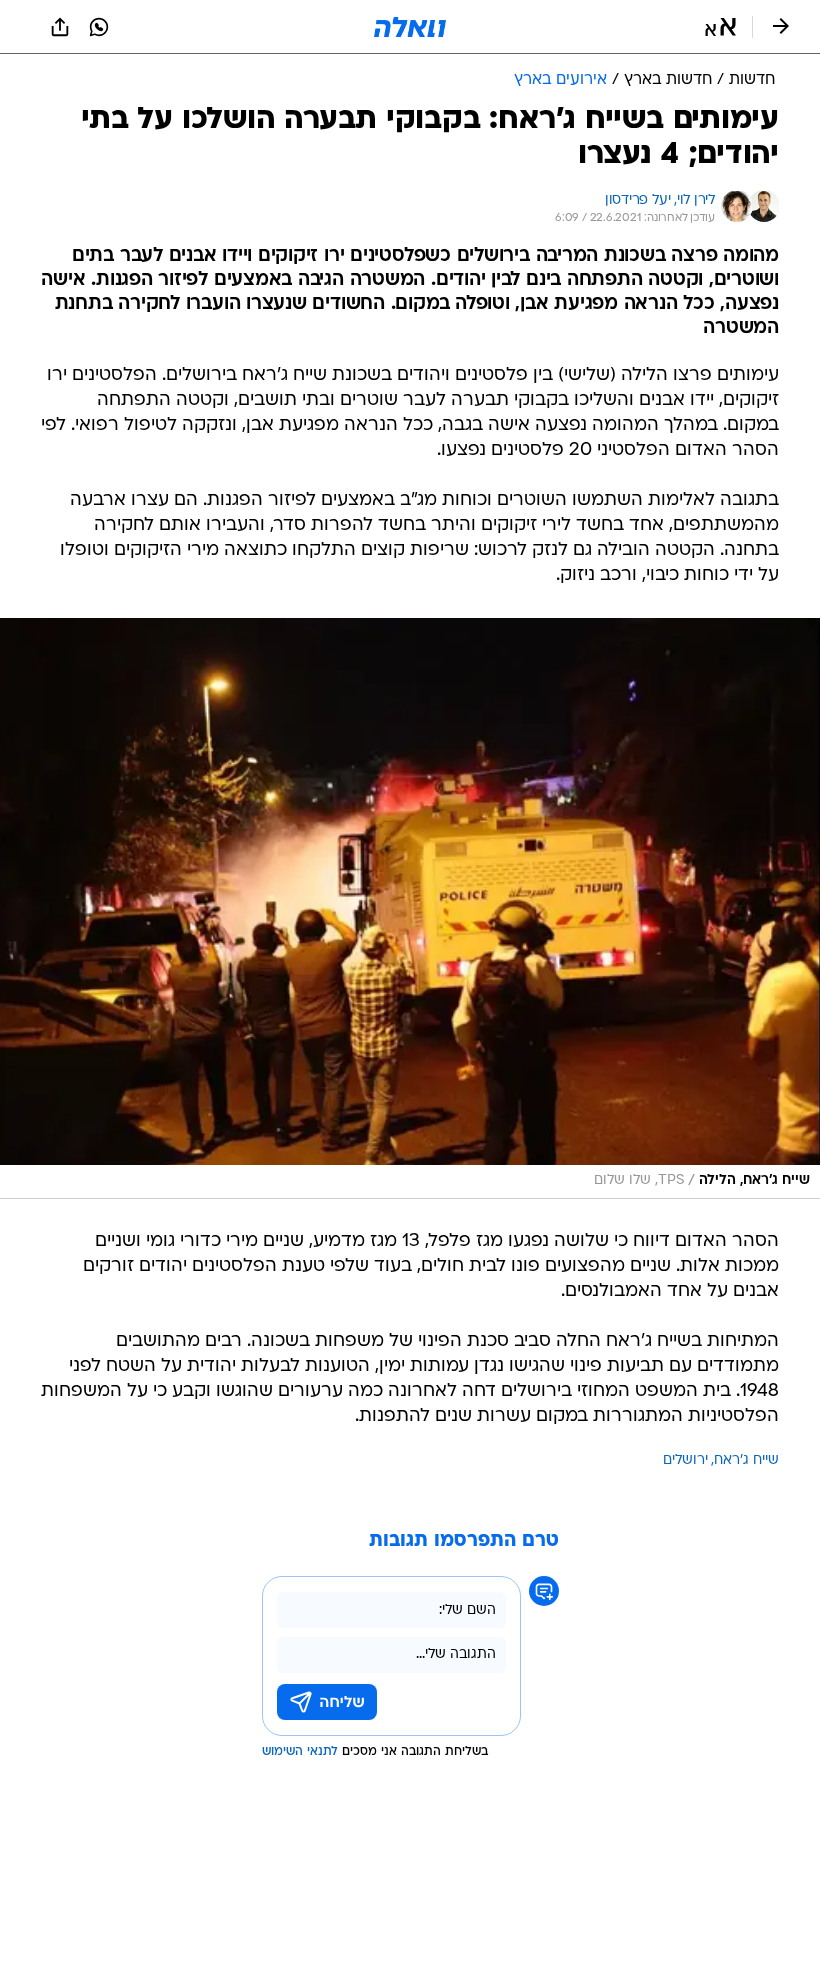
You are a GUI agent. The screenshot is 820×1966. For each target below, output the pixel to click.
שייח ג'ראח (746, 1460)
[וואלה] (410, 27)
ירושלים (685, 1460)
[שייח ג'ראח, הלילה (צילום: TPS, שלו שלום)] (410, 908)
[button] (720, 27)
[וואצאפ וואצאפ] (99, 27)
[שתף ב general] (60, 27)
